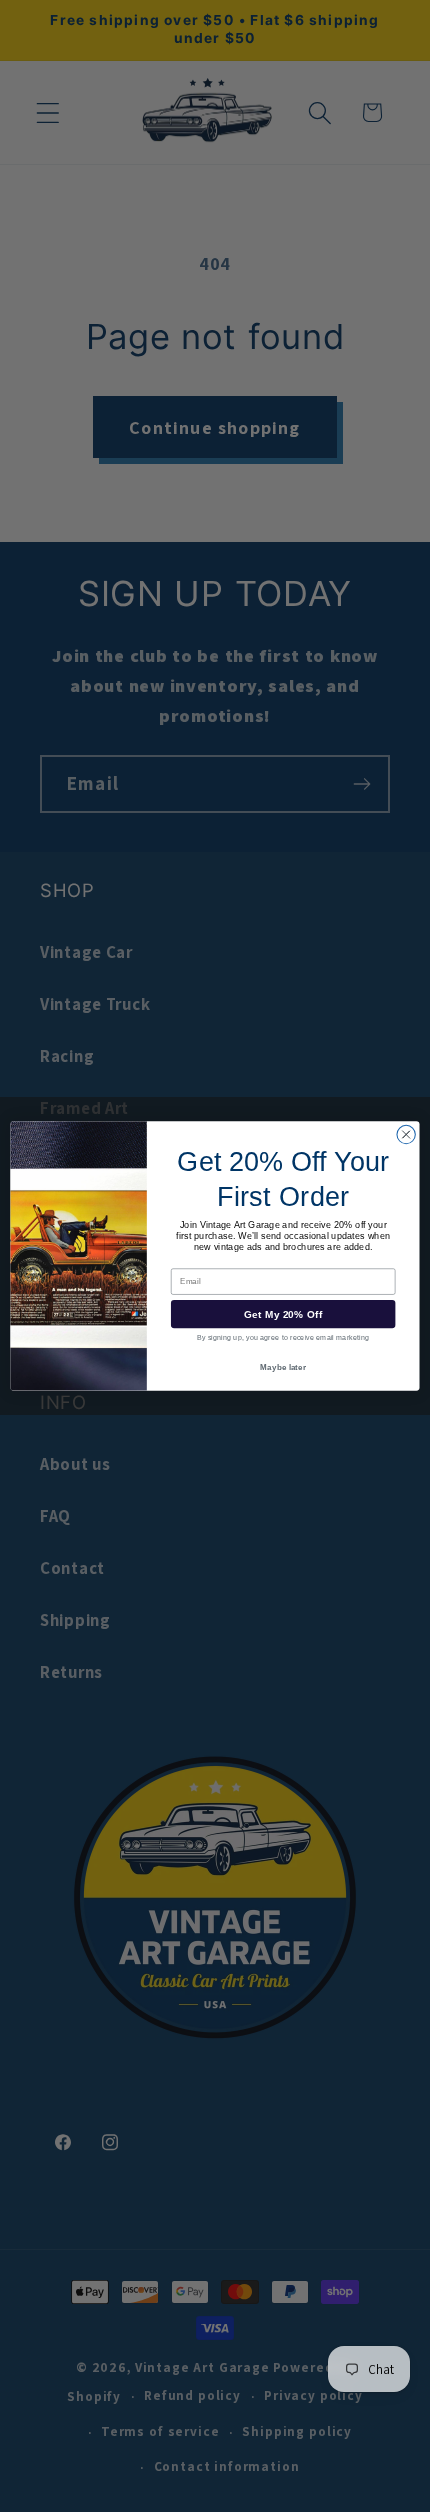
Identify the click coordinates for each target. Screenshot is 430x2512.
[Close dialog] (406, 1135)
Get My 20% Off (283, 1314)
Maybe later (283, 1367)
